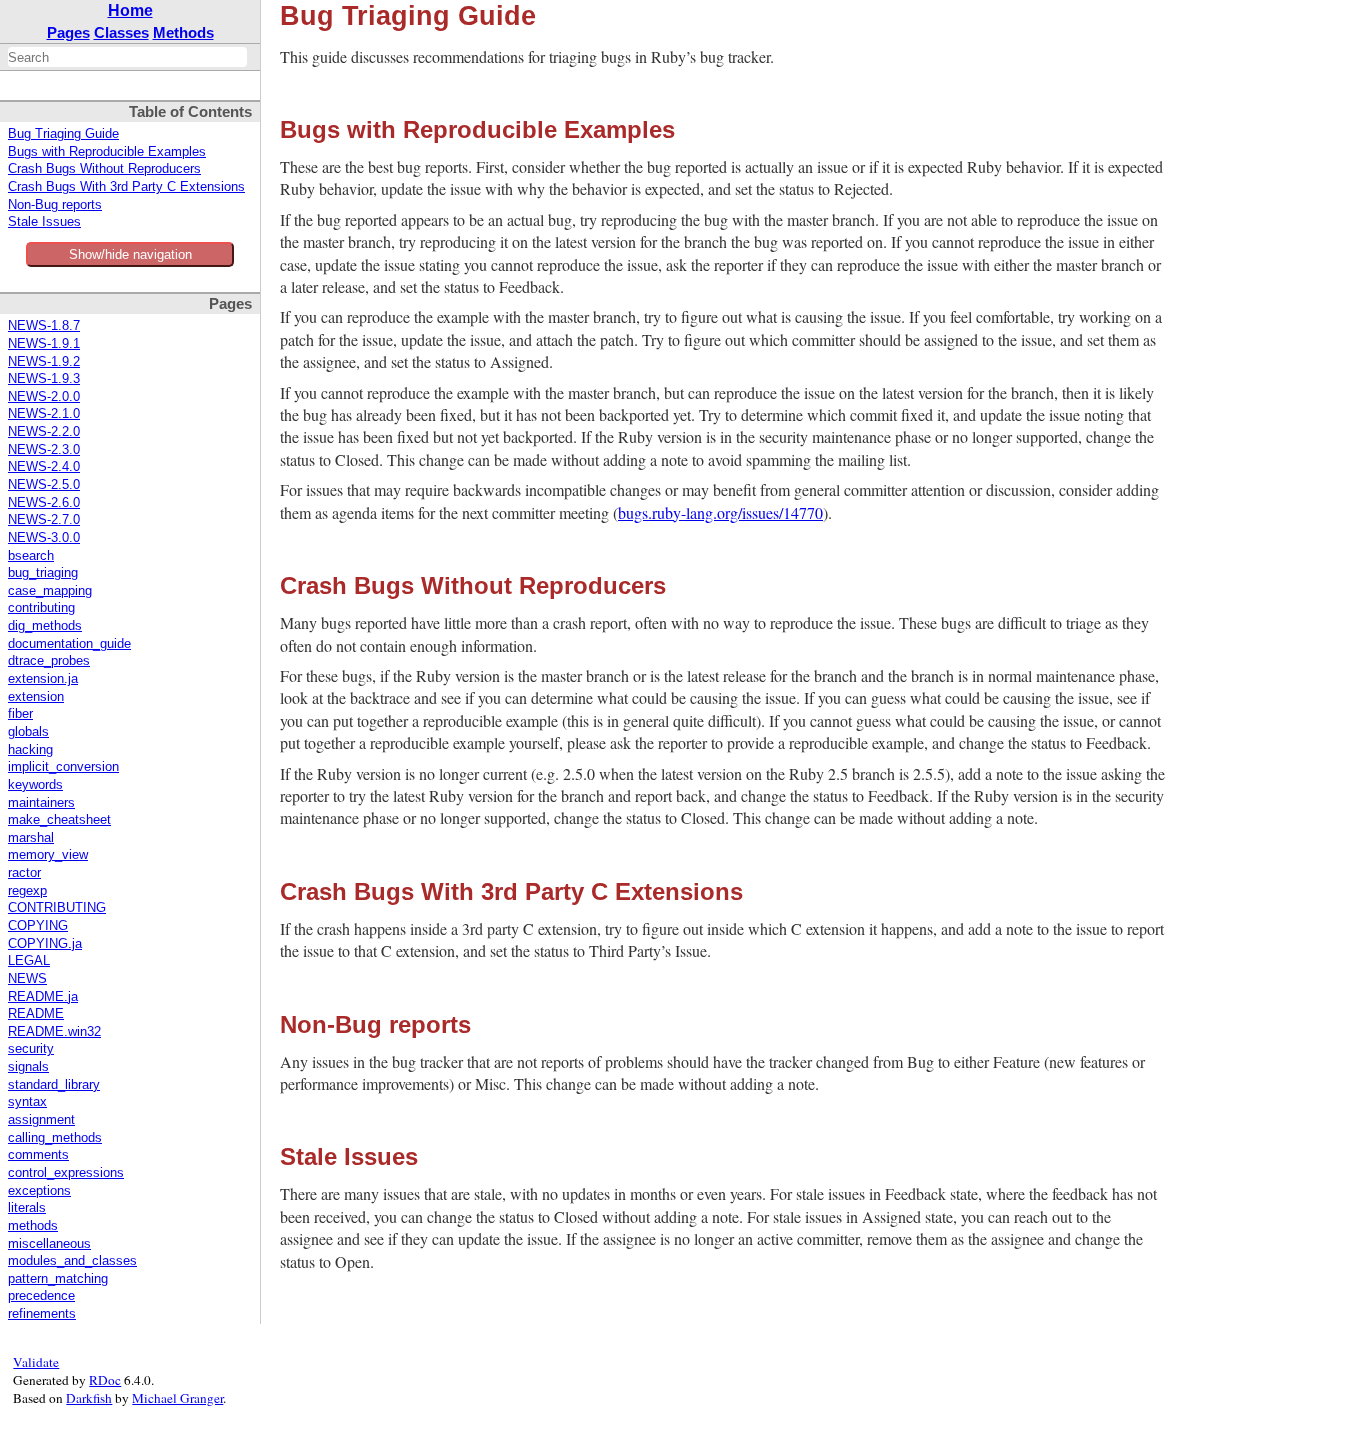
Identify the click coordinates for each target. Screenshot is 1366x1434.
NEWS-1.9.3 (44, 379)
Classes (121, 32)
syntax (27, 1102)
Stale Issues (44, 222)
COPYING (38, 926)
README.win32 (54, 1032)
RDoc (105, 1380)
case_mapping (50, 591)
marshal (31, 838)
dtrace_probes (49, 661)
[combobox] (127, 57)
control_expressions (66, 1173)
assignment (41, 1120)
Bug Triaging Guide (63, 134)
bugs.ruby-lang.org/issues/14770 (720, 512)
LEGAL (29, 961)
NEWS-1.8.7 (44, 326)
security (31, 1049)
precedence (41, 1296)
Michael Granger (177, 1398)
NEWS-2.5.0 (44, 485)
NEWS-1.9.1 (44, 344)
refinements (42, 1314)
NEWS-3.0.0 (44, 538)
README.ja (43, 997)
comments (38, 1155)
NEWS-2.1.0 (44, 414)
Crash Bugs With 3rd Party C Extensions (126, 187)
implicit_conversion (63, 767)
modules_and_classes (72, 1261)
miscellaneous (49, 1244)
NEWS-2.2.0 (44, 432)
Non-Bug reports (55, 205)
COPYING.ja (45, 944)
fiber (20, 714)
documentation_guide (69, 644)
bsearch (31, 556)
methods (33, 1226)
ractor (24, 873)
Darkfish (89, 1398)
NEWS (27, 979)
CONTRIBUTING (57, 908)
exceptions (39, 1191)
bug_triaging (43, 573)
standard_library (54, 1085)
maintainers (41, 803)
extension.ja (43, 679)
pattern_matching (58, 1279)
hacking (30, 750)
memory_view (48, 855)
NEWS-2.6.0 (44, 503)
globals (28, 732)
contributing (41, 608)
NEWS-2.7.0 (44, 520)
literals (27, 1208)
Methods (183, 32)
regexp (27, 891)
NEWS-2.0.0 (44, 397)
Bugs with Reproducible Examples (107, 152)
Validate (36, 1362)
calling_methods (55, 1138)
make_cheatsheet (59, 820)
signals (28, 1067)
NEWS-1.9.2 (44, 362)
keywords (35, 785)
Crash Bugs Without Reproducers (104, 169)
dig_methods (45, 626)
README (36, 1014)
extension (36, 697)
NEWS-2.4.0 (44, 467)
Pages (68, 32)
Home (130, 10)
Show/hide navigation (130, 254)
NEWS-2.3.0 (44, 450)
